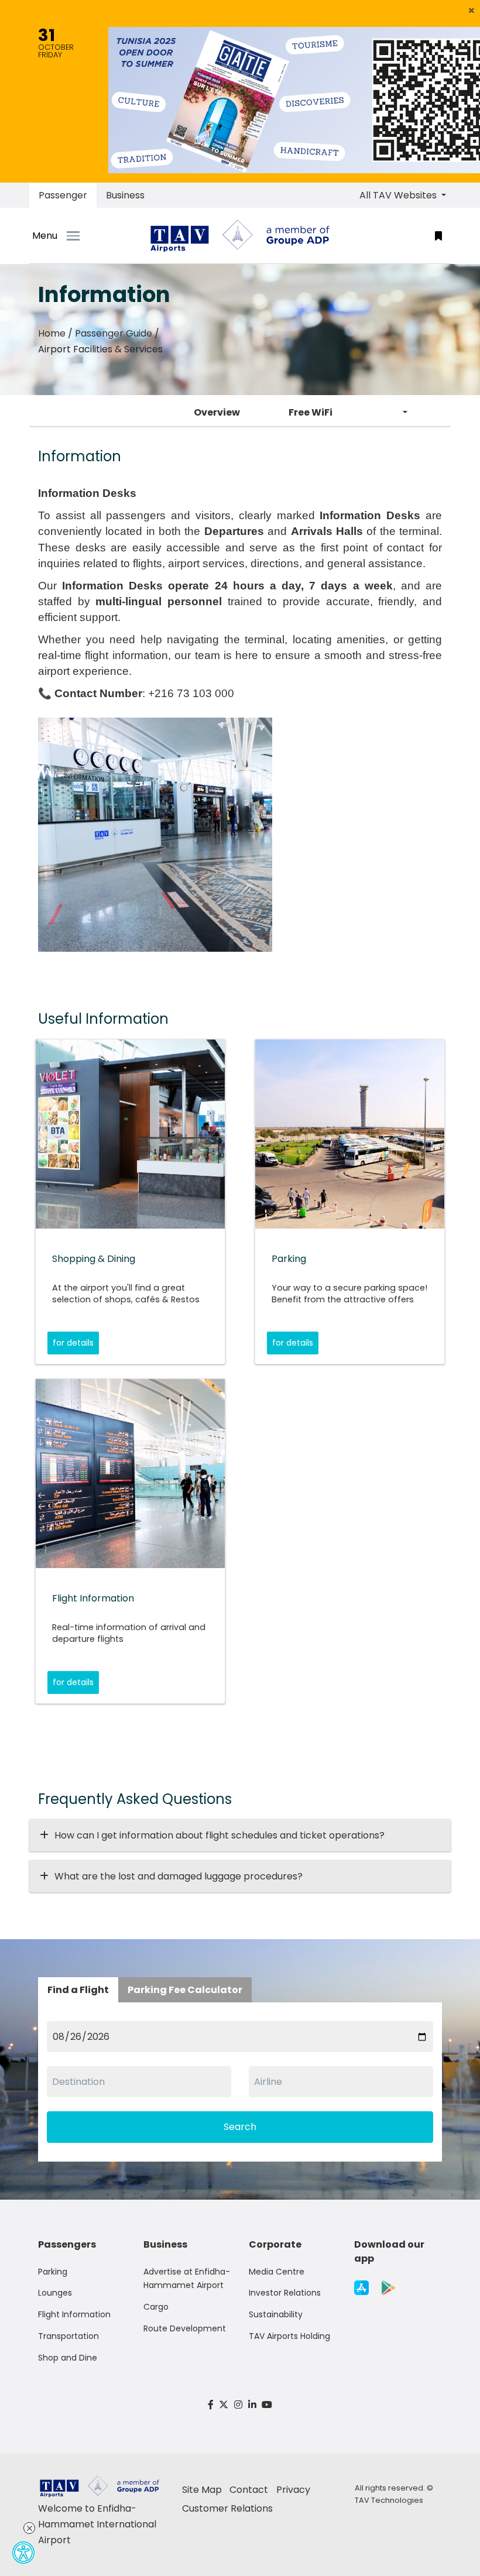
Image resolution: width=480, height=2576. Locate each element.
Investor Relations (285, 2293)
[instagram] (238, 2405)
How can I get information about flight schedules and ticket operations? (220, 1835)
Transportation (68, 2336)
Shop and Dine (68, 2358)
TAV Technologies (389, 2500)
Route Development (185, 2328)
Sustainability (276, 2314)
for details (73, 1343)
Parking (53, 2272)
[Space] (240, 236)
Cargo (156, 2307)
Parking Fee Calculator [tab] (185, 1990)
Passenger (63, 195)
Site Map (202, 2490)
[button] (472, 11)
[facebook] (211, 2405)
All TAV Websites (399, 195)
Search (240, 2127)
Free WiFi (311, 412)
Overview (217, 412)
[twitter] (224, 2405)
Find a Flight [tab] (78, 1990)
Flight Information (74, 2314)
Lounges (55, 2293)
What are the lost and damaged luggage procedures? (179, 1876)
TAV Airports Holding (289, 2336)
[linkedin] (252, 2405)
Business (125, 195)
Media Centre (277, 2272)
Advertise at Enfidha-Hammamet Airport (187, 2279)
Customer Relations (227, 2508)
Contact (249, 2490)
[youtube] (267, 2405)
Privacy (293, 2490)
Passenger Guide (114, 333)
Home (52, 333)
